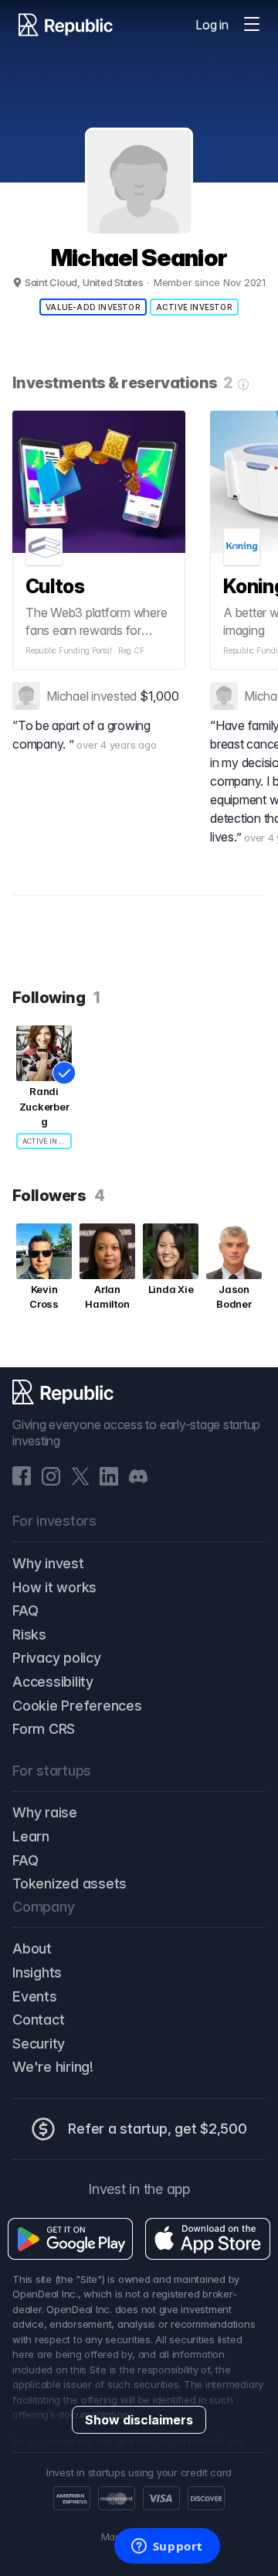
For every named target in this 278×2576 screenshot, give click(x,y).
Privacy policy (57, 1658)
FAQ (25, 1610)
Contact (38, 2020)
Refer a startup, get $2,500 (158, 2129)
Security (39, 2044)
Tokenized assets (69, 1883)
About (32, 1948)
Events (35, 1996)
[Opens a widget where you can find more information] (167, 2547)
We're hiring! (53, 2067)
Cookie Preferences (77, 1706)
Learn (31, 1836)
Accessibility (53, 1682)
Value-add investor (93, 307)
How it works (54, 1587)
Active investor (194, 307)
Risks (29, 1634)
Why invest (48, 1563)
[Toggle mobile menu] (252, 25)
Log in (212, 25)
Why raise (45, 1812)
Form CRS (44, 1729)
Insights (37, 1972)
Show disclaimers (139, 2420)
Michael (67, 696)
